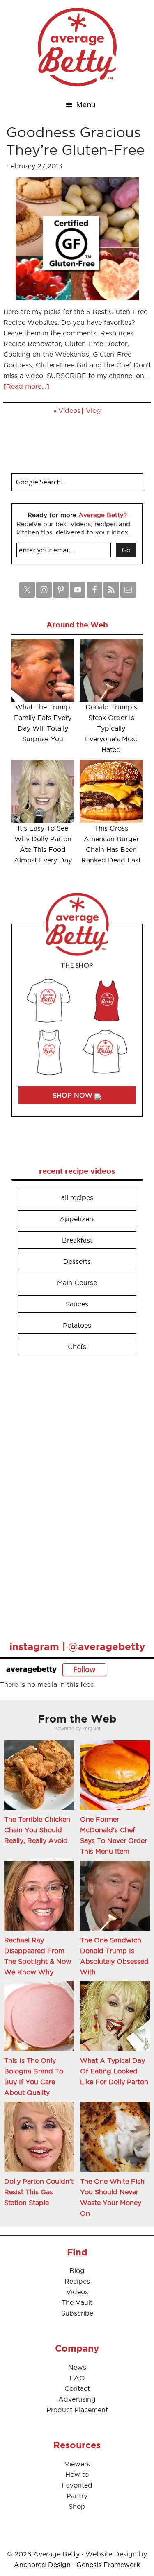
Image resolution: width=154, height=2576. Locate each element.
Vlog (93, 410)
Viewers (77, 2464)
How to (77, 2474)
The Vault (77, 2302)
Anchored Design (42, 2565)
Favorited (77, 2485)
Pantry (77, 2496)
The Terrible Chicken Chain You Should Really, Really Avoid (37, 1830)
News (77, 2367)
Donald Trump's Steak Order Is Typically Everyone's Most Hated (111, 728)
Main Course (77, 1283)
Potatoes (77, 1325)
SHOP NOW (74, 1095)
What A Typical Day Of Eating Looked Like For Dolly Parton (114, 2071)
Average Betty (77, 47)
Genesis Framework (108, 2565)
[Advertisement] (73, 1494)
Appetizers (77, 1219)
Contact (77, 2388)
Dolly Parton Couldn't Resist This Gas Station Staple (39, 2192)
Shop (77, 2506)
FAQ (77, 2378)
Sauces (77, 1304)
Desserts (77, 1261)
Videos (69, 410)
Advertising (77, 2399)
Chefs (77, 1347)
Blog (77, 2270)
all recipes (77, 1197)
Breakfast (77, 1240)
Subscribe (77, 2313)
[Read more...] (26, 386)
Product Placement (77, 2410)
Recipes (77, 2281)
